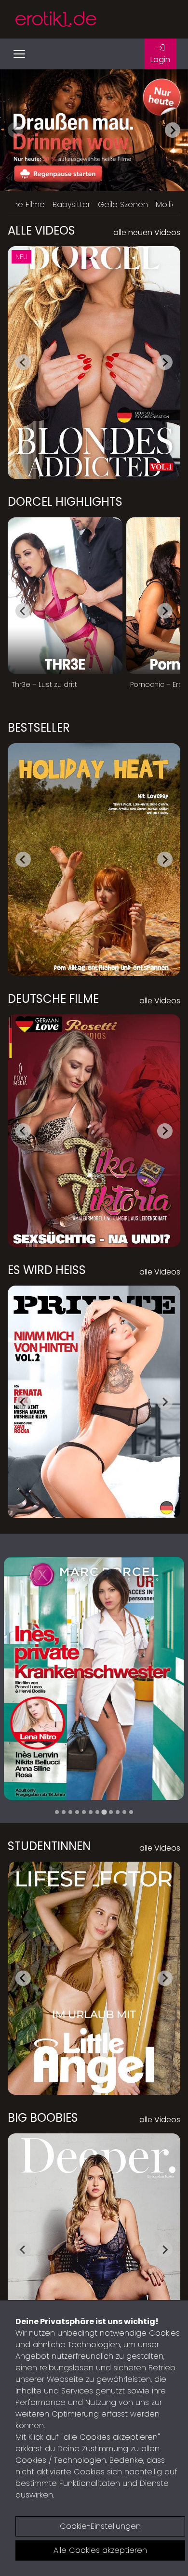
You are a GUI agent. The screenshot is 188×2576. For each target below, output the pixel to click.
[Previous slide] (15, 130)
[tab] (57, 1812)
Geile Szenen (123, 204)
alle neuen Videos (147, 232)
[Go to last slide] (23, 362)
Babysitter (71, 204)
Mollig (166, 204)
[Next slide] (173, 130)
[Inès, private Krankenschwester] (94, 1678)
